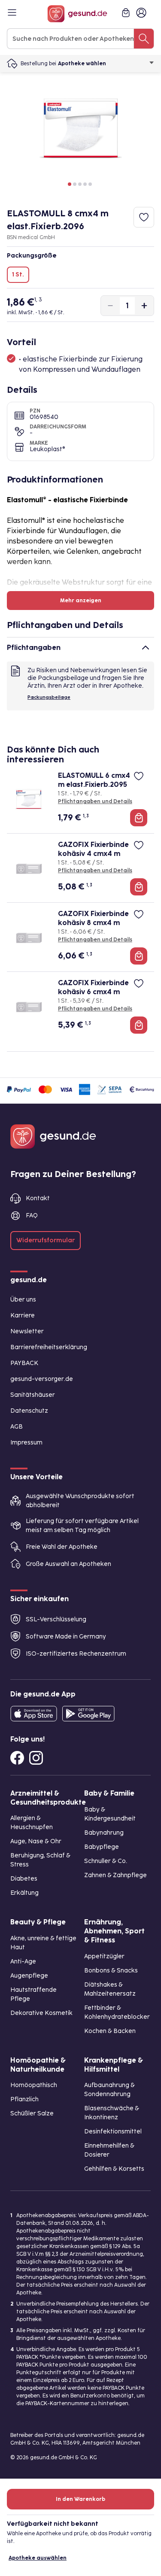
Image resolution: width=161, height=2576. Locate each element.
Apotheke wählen (82, 64)
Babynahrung (104, 1833)
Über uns (23, 1300)
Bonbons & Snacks (111, 1971)
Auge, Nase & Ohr (36, 1841)
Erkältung (24, 1893)
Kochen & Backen (110, 2031)
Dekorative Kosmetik (41, 2013)
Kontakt (38, 1198)
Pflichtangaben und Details (95, 801)
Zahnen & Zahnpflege (115, 1875)
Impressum (26, 1443)
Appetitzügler (104, 1956)
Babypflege (102, 1847)
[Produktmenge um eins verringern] (110, 306)
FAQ (32, 1215)
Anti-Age (23, 1962)
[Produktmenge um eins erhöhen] (144, 306)
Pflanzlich (24, 2099)
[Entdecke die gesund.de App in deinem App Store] (34, 1714)
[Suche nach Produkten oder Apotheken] (144, 39)
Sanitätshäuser (33, 1395)
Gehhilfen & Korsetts (114, 2169)
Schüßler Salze (32, 2113)
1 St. (18, 275)
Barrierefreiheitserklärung (49, 1347)
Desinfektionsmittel (113, 2131)
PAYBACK (24, 1363)
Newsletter (27, 1331)
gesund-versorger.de (42, 1379)
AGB (17, 1427)
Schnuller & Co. (106, 1861)
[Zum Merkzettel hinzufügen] (144, 217)
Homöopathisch (34, 2085)
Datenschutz (29, 1411)
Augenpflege (29, 1976)
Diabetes (24, 1879)
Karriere (23, 1315)
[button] (70, 184)
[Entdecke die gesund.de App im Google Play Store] (88, 1714)
